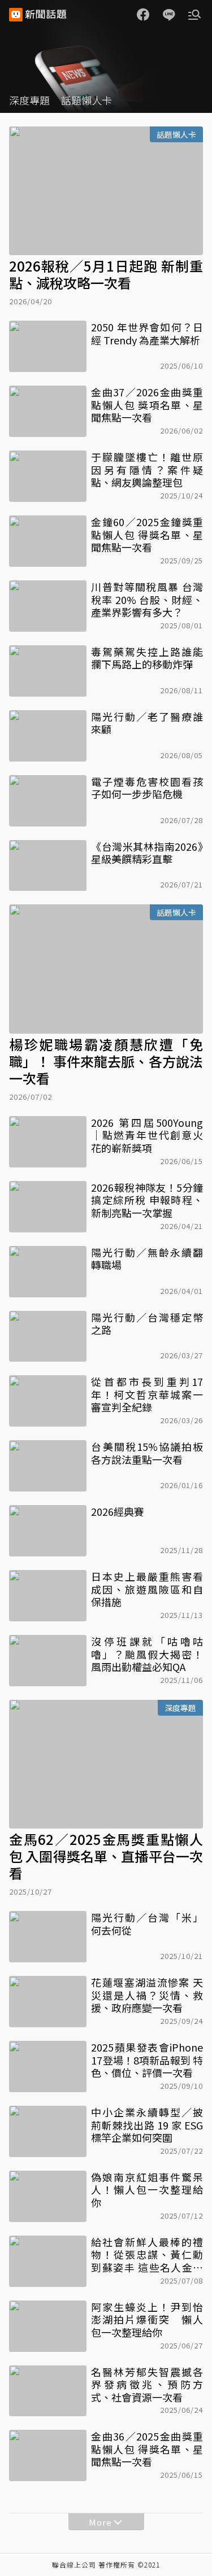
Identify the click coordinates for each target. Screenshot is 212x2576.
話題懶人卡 (86, 100)
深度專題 (29, 100)
